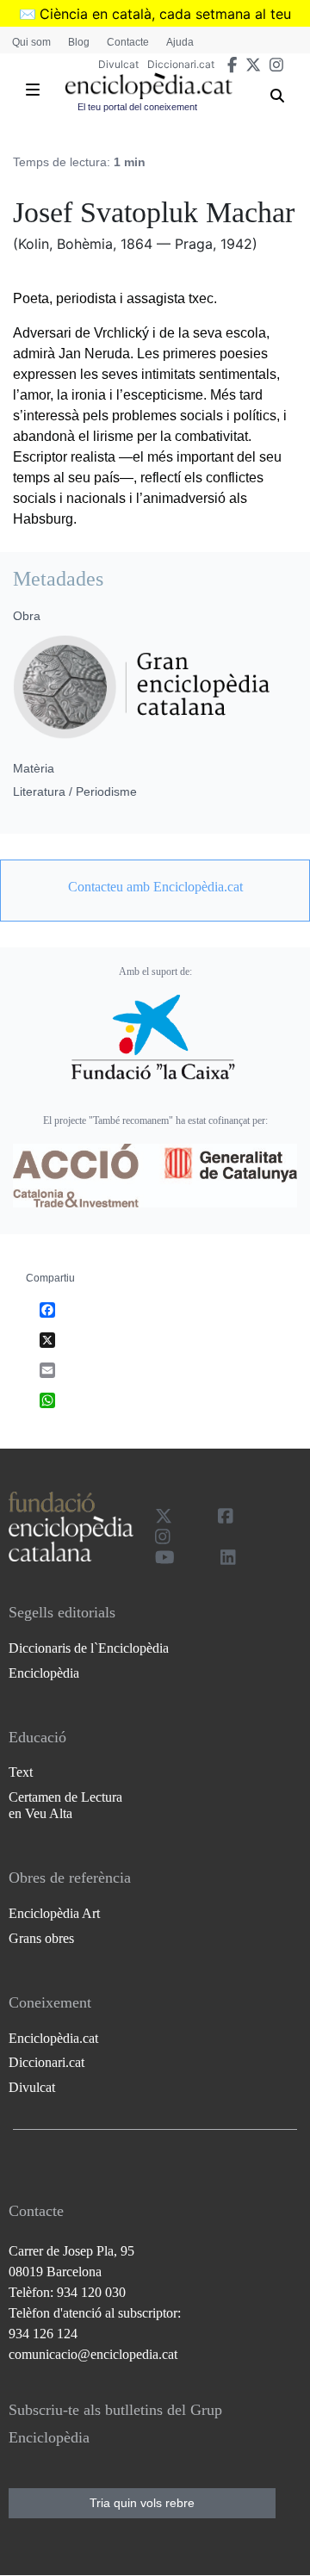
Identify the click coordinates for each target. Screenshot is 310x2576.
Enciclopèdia (44, 1673)
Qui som (31, 42)
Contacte (128, 42)
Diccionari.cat (181, 64)
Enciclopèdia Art (54, 1913)
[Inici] (149, 86)
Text (21, 1772)
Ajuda (180, 42)
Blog (79, 42)
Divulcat (118, 64)
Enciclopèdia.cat (53, 2038)
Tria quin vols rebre (142, 2503)
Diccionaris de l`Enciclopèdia (89, 1648)
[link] (155, 887)
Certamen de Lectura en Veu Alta (65, 1805)
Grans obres (41, 1938)
